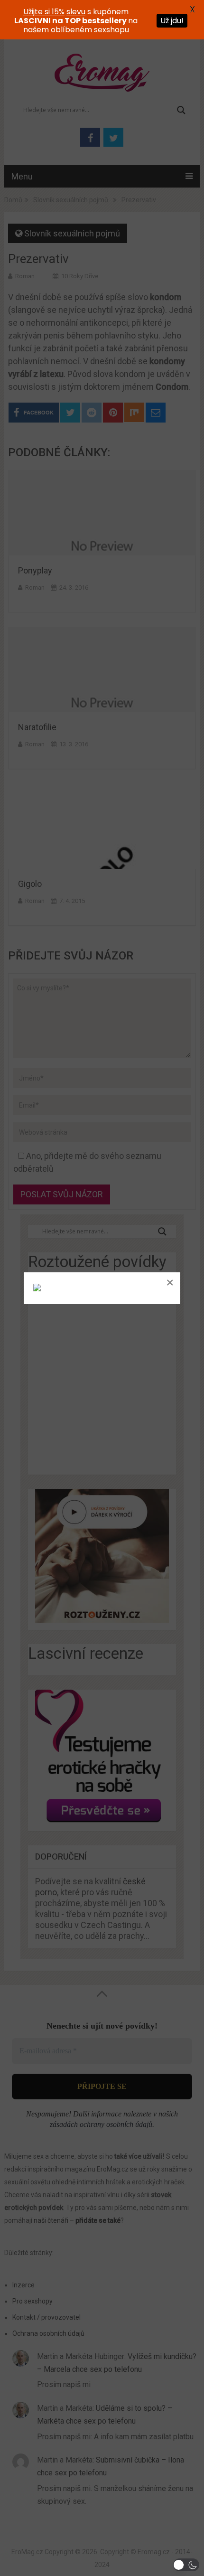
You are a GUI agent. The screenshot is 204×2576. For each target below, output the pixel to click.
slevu (76, 12)
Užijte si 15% (44, 12)
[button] (186, 2565)
